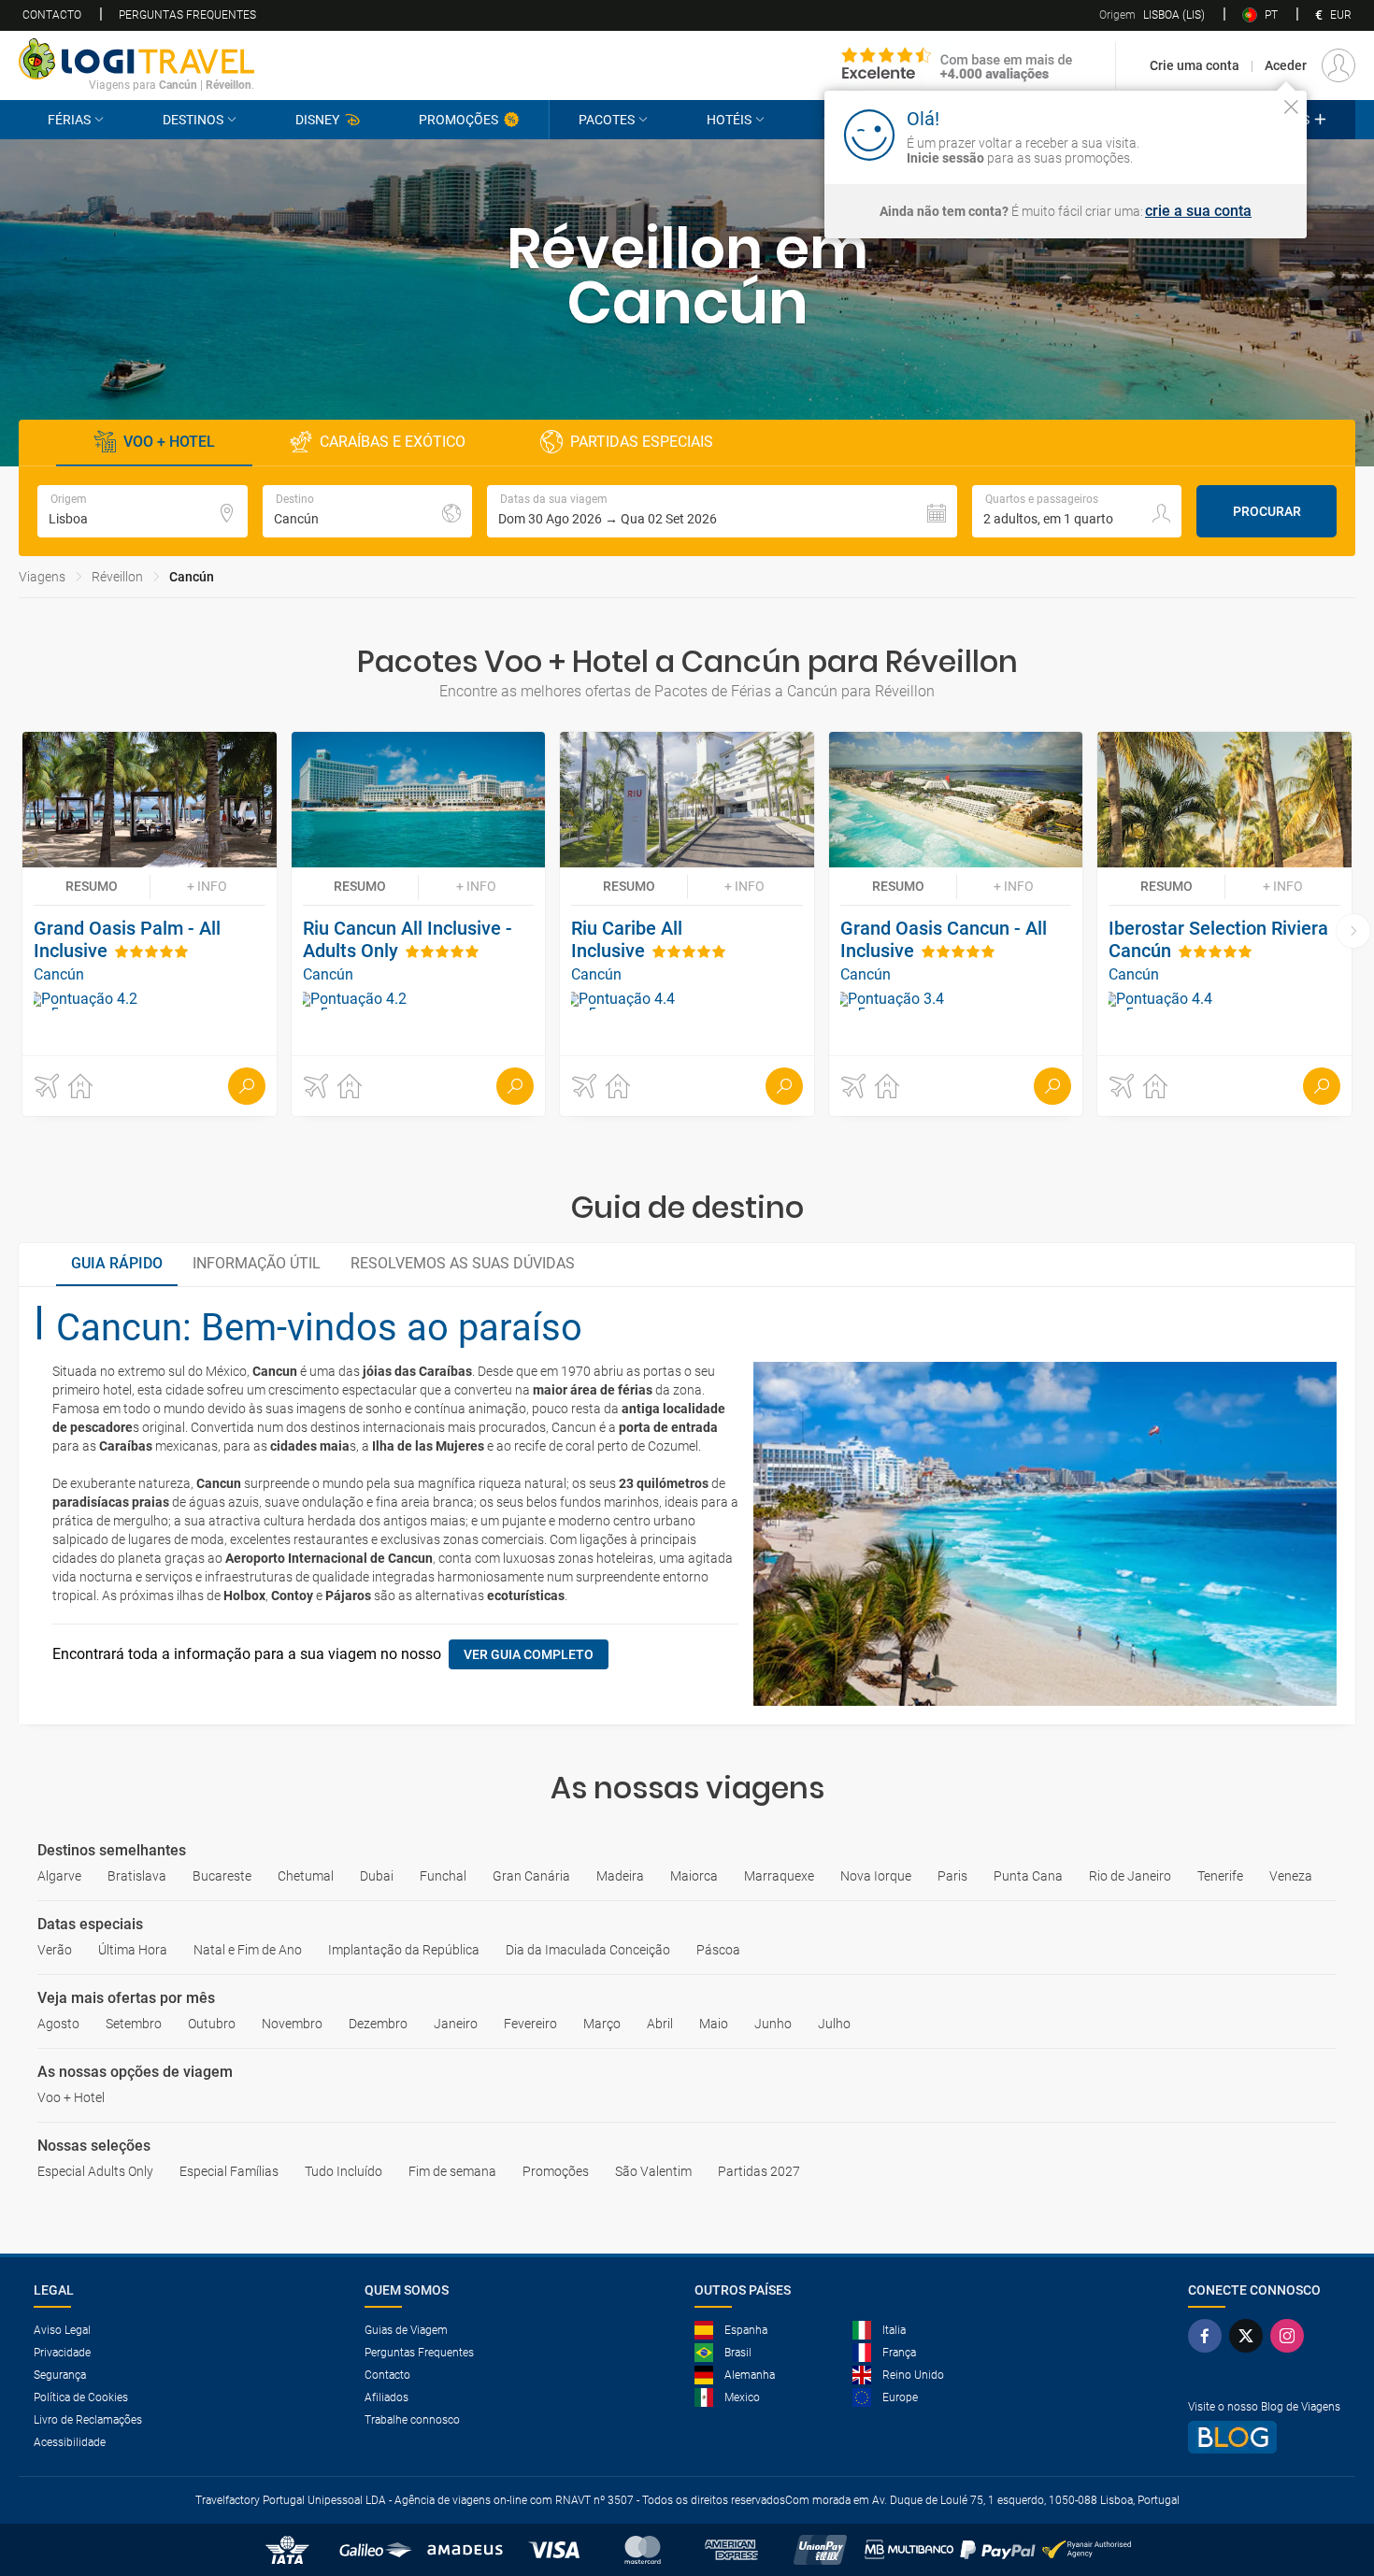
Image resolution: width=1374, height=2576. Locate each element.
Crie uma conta (1195, 65)
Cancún (192, 577)
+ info (207, 886)
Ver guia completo (529, 1654)
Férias (69, 120)
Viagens (42, 577)
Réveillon (117, 577)
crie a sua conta (1198, 211)
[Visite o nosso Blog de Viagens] (1264, 2437)
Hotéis (729, 120)
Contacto (52, 15)
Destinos (193, 120)
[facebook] (1209, 2336)
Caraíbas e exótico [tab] (393, 442)
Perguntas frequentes (187, 15)
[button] (722, 511)
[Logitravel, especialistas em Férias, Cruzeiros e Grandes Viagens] (136, 59)
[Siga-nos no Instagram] (1291, 2336)
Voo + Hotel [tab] (169, 442)
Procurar (1267, 511)
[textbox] (143, 511)
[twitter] (1250, 2336)
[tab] (117, 1265)
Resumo (92, 886)
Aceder (1286, 65)
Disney (317, 120)
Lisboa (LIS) (1152, 15)
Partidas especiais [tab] (642, 442)
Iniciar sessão (1232, 134)
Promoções (458, 120)
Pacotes (607, 120)
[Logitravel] (958, 65)
